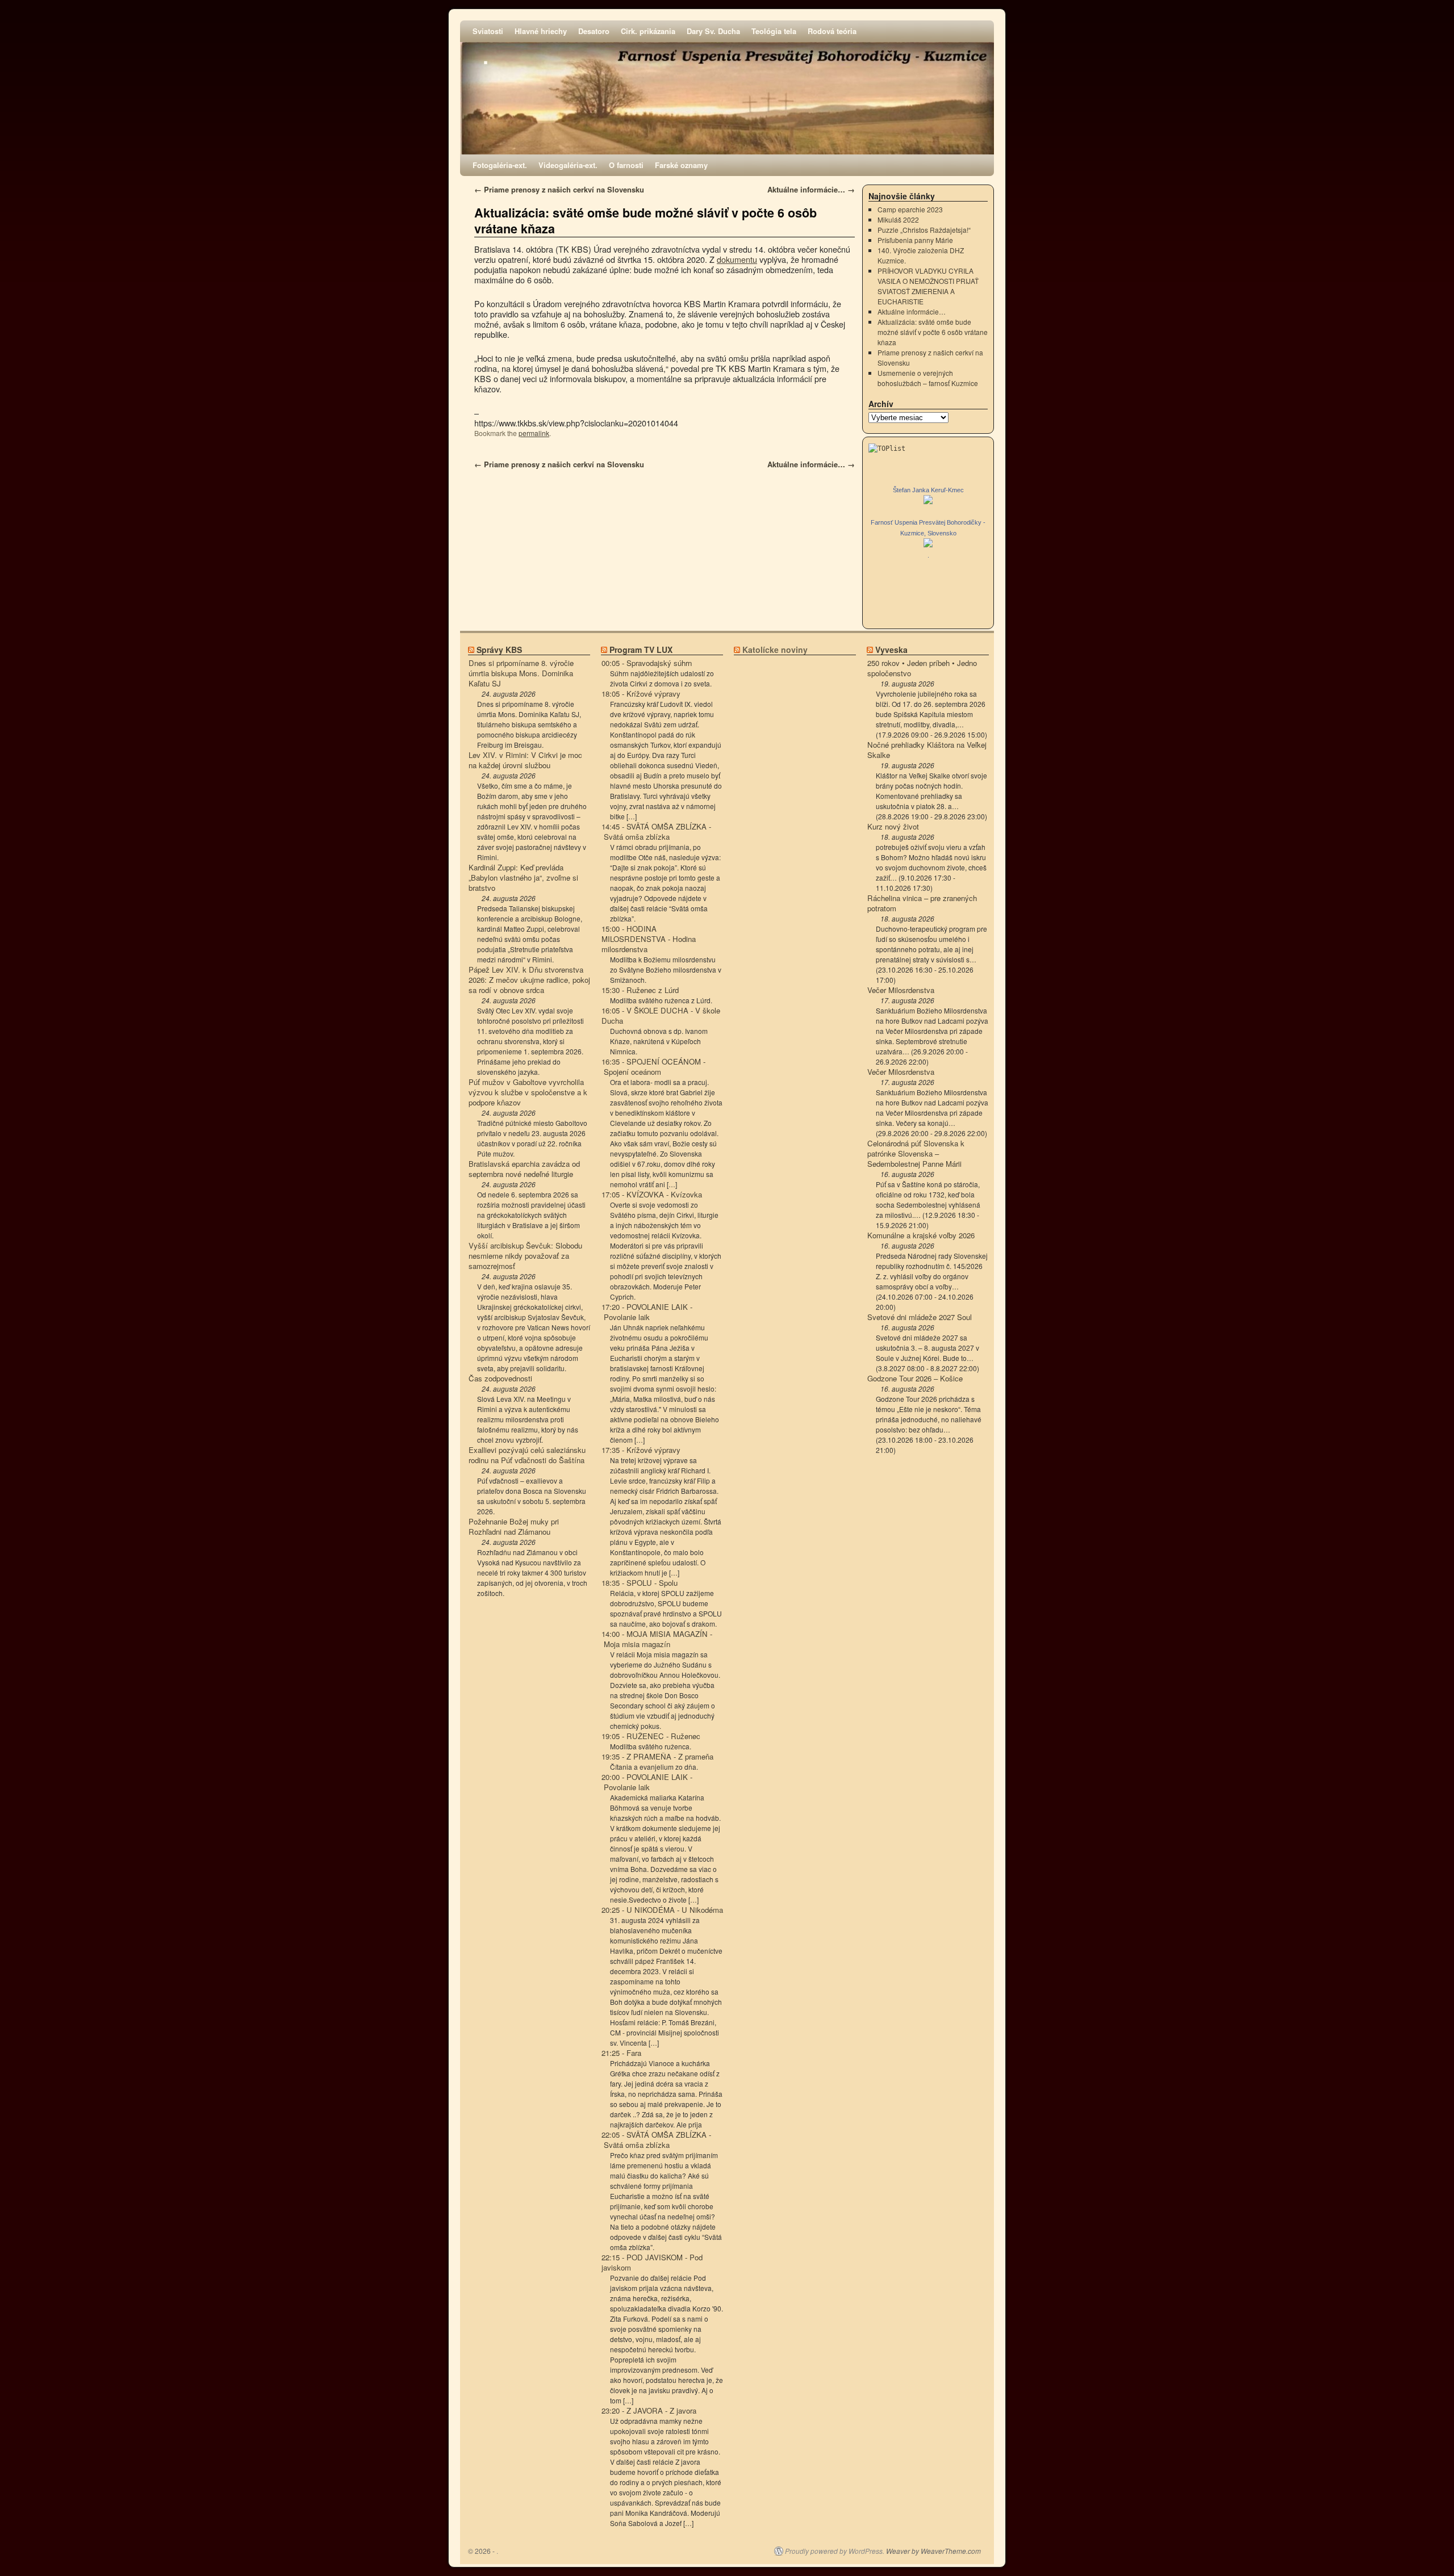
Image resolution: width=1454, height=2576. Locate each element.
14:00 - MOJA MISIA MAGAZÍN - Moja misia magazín (657, 1639)
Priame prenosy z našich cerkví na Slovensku (559, 189)
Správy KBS (499, 650)
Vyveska (891, 650)
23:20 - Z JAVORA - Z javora (649, 2411)
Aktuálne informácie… (811, 189)
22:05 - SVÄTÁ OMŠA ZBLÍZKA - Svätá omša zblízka (656, 2140)
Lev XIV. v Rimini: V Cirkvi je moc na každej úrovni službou (525, 760)
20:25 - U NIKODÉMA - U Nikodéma (662, 1910)
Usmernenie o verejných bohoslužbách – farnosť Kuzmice (928, 378)
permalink (534, 433)
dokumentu (737, 259)
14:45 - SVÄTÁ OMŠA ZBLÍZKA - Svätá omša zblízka (656, 832)
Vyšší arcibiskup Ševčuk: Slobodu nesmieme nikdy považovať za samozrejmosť (525, 1256)
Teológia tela (774, 31)
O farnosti (626, 165)
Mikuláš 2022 (898, 219)
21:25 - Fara (621, 2053)
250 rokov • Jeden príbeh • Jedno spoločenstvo (922, 668)
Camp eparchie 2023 (910, 209)
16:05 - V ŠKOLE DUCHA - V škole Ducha (661, 1016)
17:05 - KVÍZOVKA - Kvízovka (652, 1195)
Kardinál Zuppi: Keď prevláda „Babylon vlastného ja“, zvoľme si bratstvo (523, 878)
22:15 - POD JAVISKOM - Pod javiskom (652, 2263)
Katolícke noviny (775, 650)
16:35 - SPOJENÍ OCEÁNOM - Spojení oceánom (653, 1067)
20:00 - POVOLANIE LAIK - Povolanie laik (647, 1782)
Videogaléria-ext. (568, 165)
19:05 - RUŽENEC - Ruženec (651, 1736)
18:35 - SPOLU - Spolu (640, 1583)
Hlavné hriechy (541, 31)
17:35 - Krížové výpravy (641, 1450)
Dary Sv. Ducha (713, 31)
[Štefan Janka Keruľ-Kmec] (928, 501)
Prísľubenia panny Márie (915, 240)
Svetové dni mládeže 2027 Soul (920, 1317)
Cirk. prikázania (648, 31)
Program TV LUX (641, 650)
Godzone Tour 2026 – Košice (915, 1379)
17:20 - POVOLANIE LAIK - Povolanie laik (647, 1312)
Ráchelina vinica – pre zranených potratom (922, 903)
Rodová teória (832, 31)
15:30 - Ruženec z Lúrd (640, 990)
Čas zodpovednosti (500, 1379)
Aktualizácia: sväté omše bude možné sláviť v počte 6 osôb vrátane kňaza (645, 221)
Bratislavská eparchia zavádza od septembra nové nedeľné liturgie (524, 1169)
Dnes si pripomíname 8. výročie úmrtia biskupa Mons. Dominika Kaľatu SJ (521, 673)
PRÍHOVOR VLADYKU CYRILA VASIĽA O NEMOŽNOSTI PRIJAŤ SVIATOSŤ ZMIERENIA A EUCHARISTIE (928, 286)
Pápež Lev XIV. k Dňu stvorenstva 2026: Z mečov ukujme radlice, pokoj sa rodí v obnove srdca (529, 980)
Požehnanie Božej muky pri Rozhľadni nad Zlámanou (514, 1527)
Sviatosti (488, 31)
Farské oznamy (681, 165)
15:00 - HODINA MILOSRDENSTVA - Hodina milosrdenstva (649, 939)
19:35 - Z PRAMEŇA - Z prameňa (657, 1757)
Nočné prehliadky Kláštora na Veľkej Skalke (927, 750)
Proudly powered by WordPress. (835, 2551)
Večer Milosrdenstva (901, 990)
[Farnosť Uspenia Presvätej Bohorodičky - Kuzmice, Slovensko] (928, 544)
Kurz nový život (893, 827)
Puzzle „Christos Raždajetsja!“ (924, 230)
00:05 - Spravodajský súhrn (647, 663)
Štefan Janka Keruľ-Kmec (928, 490)
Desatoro (594, 31)
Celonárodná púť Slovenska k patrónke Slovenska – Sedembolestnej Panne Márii (916, 1154)
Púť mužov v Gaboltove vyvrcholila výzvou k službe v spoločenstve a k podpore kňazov (528, 1092)
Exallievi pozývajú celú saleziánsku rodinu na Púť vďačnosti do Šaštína (527, 1455)
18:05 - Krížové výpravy (641, 694)
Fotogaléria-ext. (500, 165)
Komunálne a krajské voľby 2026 (921, 1235)
